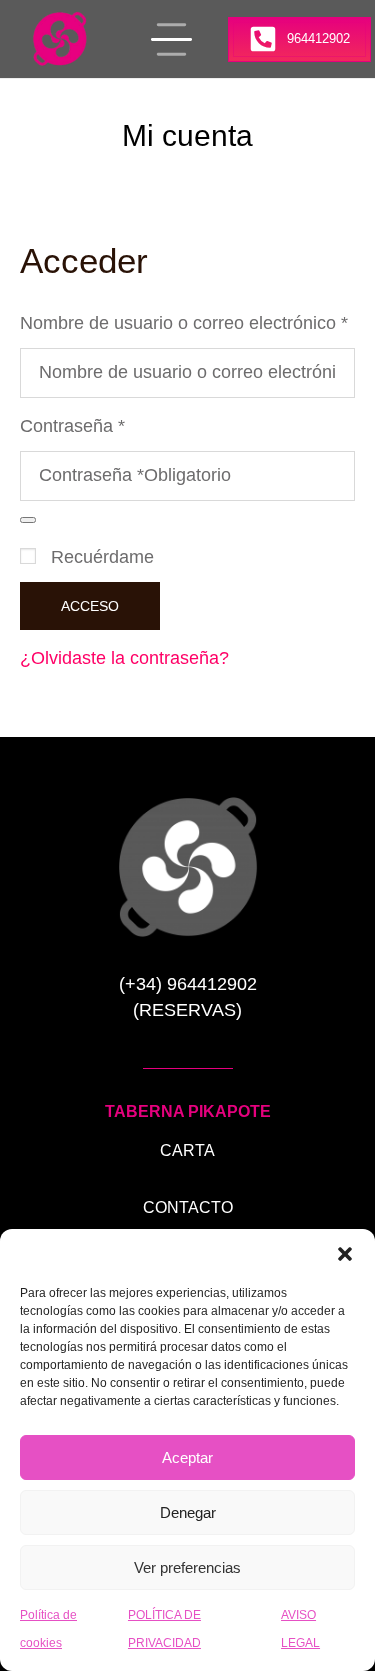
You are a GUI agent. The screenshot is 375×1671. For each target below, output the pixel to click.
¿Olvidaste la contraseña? (124, 658)
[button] (345, 1254)
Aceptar (187, 1457)
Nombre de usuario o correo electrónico (187, 321)
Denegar (188, 1512)
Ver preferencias (187, 1567)
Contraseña (79, 424)
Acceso (90, 606)
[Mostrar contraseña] (28, 520)
